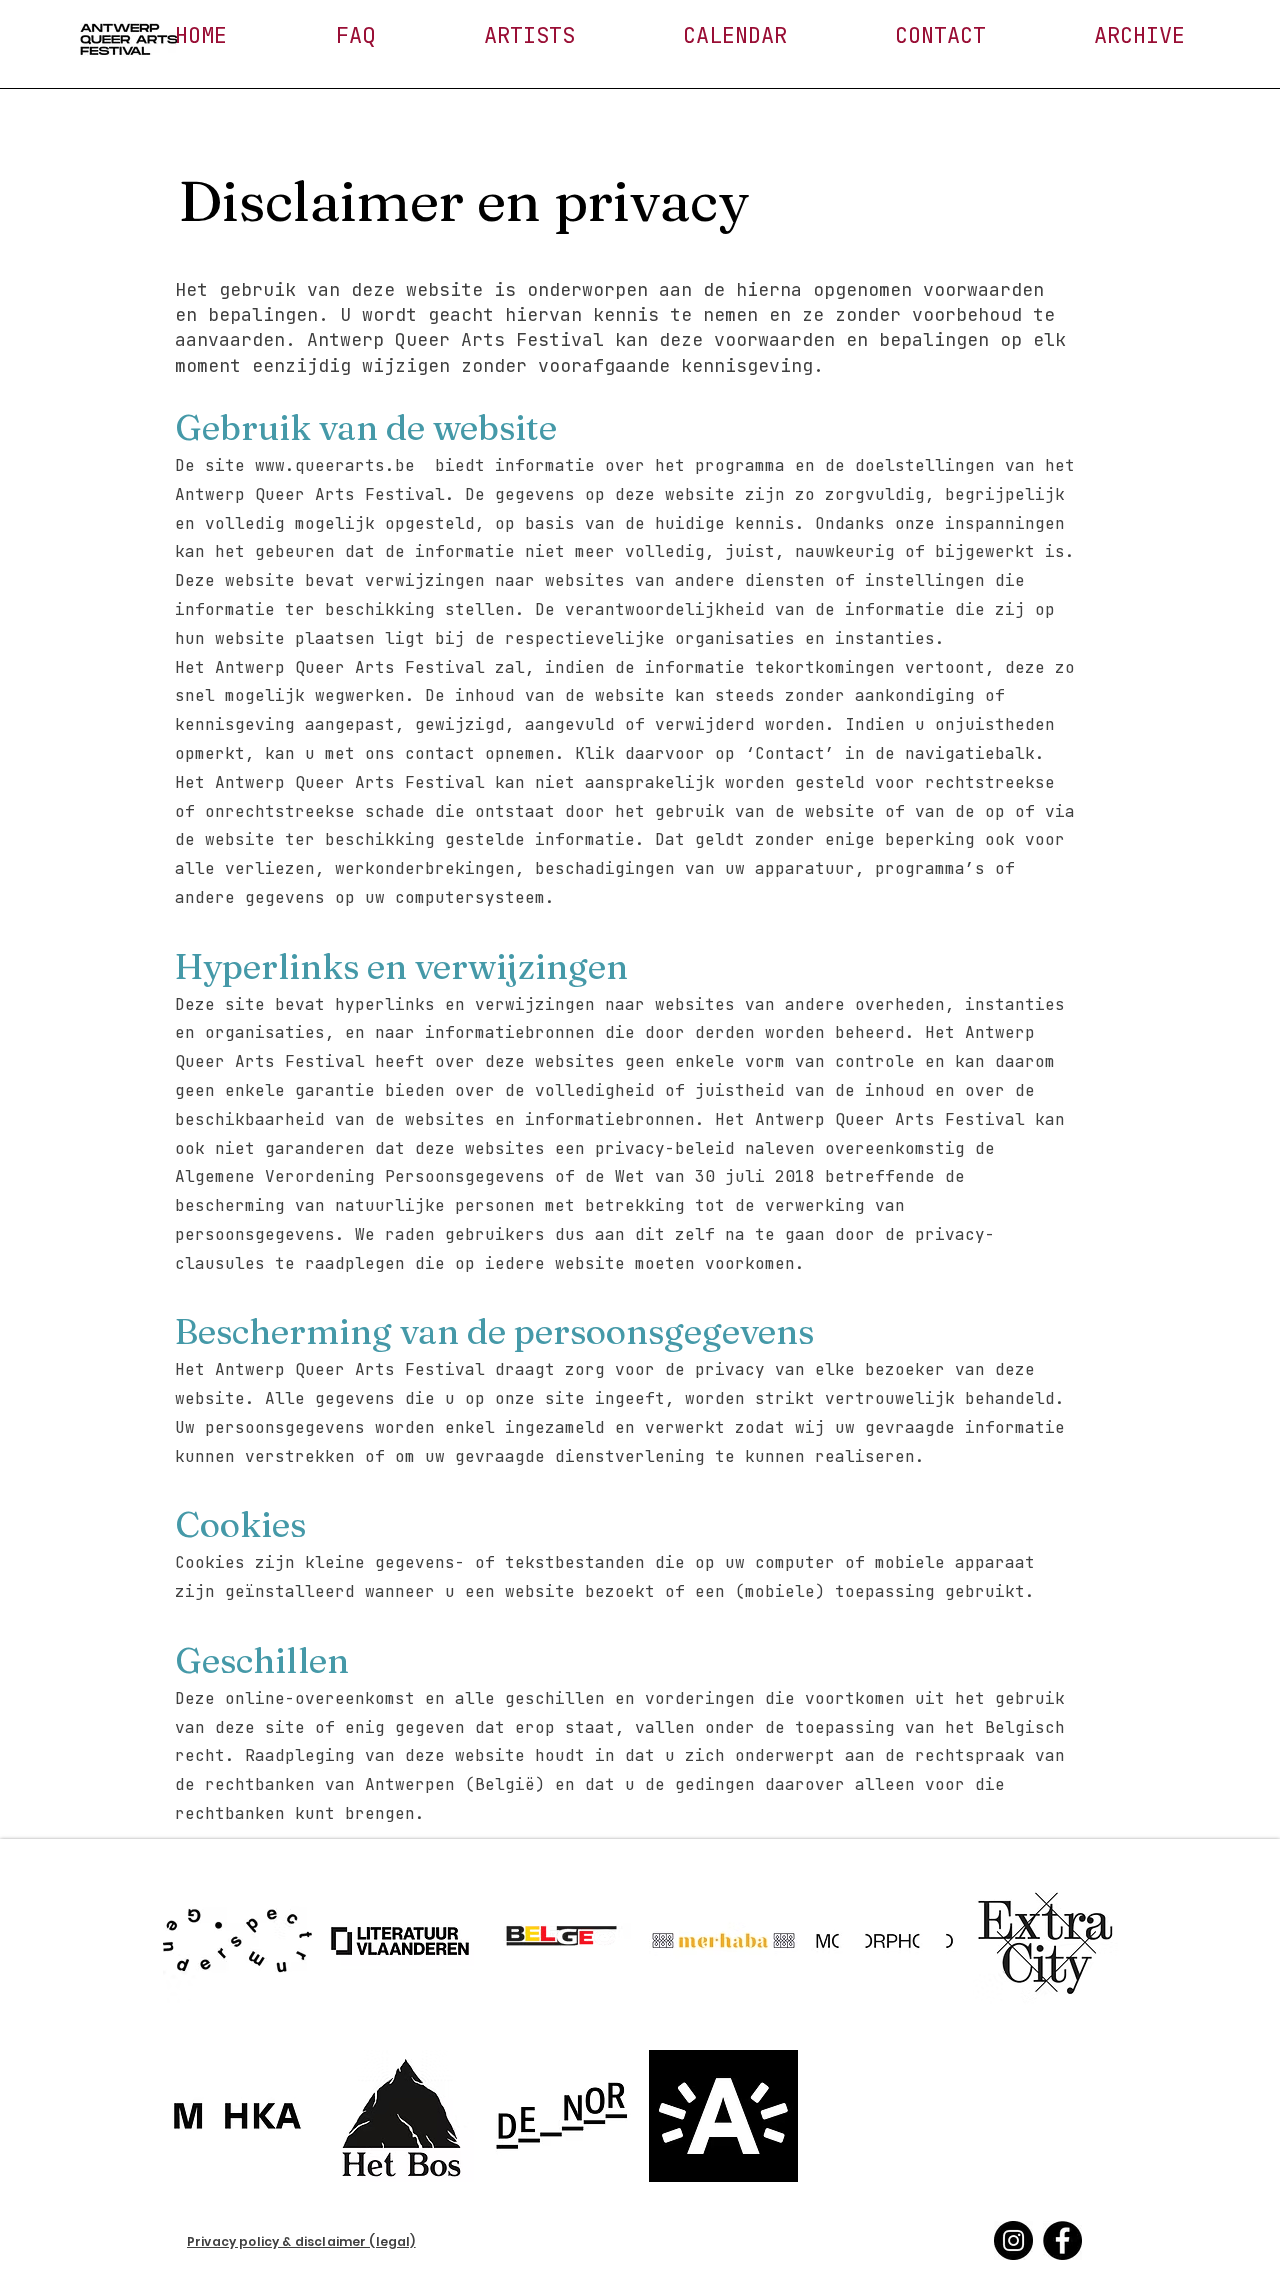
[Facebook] (1062, 2240)
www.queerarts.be (335, 465)
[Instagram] (1013, 2240)
